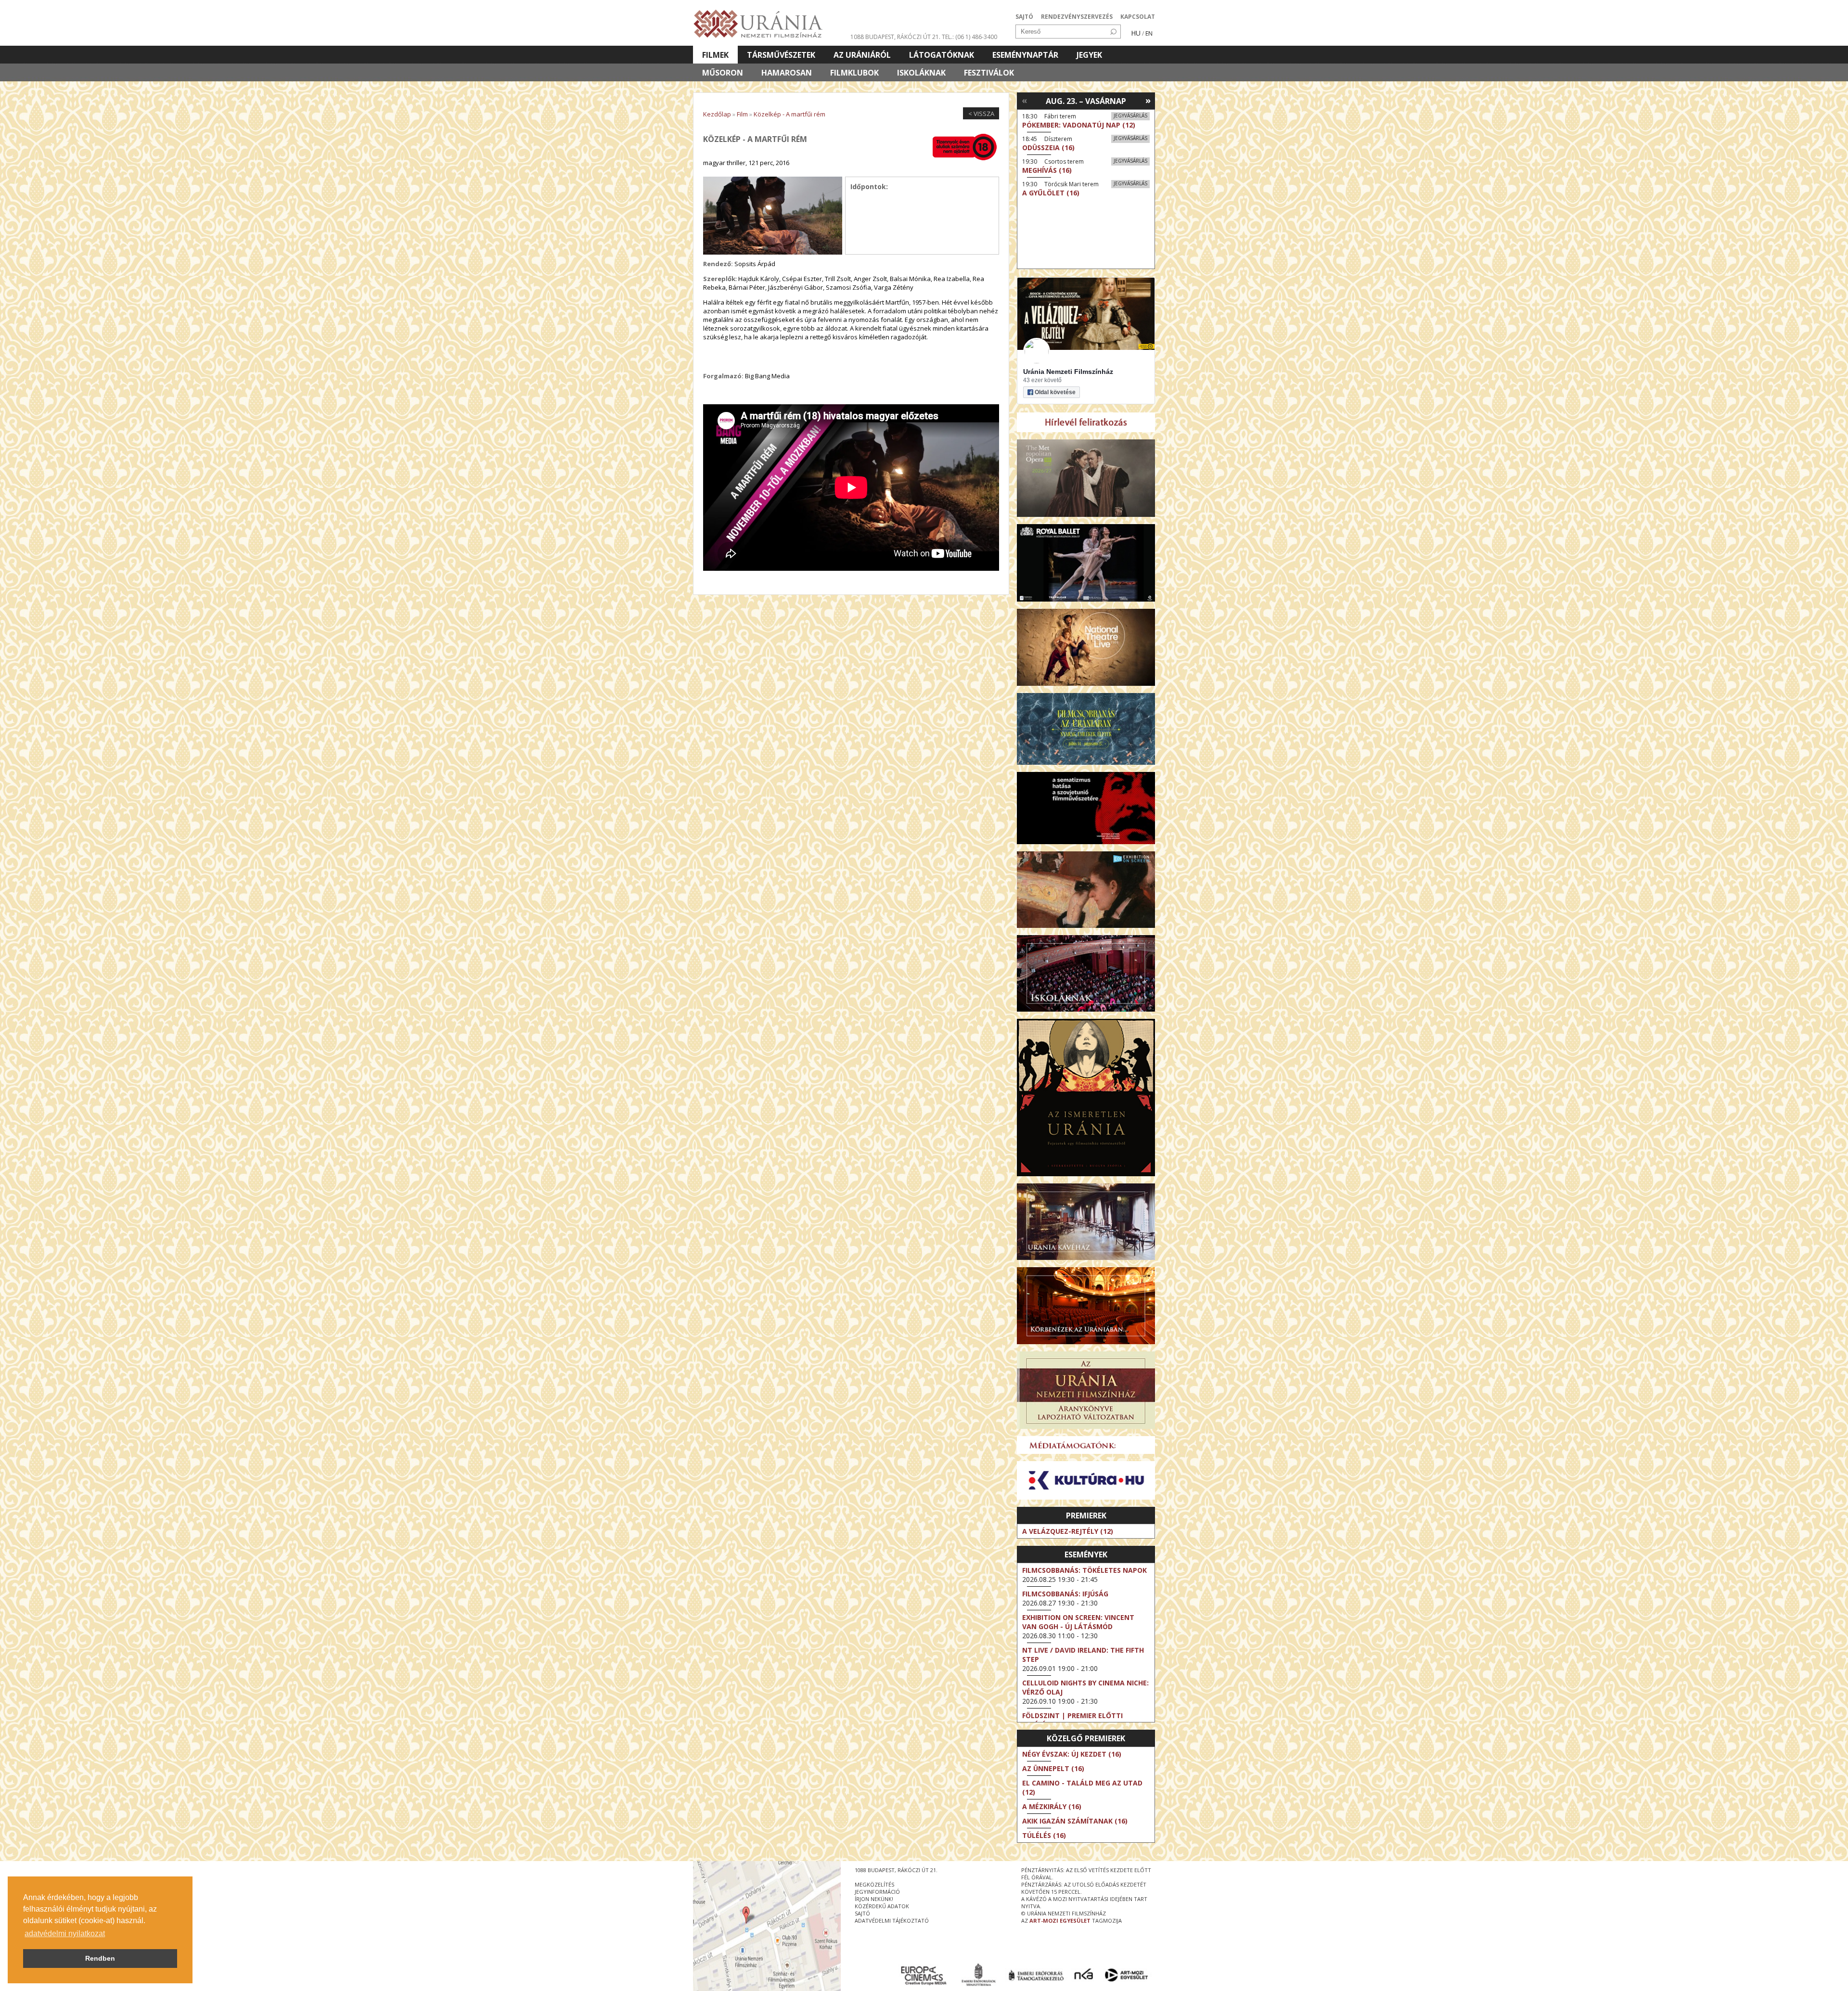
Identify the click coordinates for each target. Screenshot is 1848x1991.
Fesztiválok (989, 73)
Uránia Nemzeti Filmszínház (1068, 372)
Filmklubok (854, 73)
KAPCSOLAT (1138, 17)
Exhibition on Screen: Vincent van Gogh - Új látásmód (1078, 1622)
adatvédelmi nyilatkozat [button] (65, 1933)
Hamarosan (787, 73)
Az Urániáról (862, 55)
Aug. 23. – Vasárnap (1086, 101)
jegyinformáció (877, 1892)
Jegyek (1089, 55)
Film (742, 114)
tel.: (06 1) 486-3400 (969, 37)
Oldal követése (1055, 392)
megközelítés (874, 1884)
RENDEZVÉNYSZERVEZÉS (1077, 17)
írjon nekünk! (874, 1899)
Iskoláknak (921, 73)
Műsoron (723, 73)
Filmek (715, 55)
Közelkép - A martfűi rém (789, 114)
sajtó (862, 1913)
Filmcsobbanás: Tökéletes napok (1084, 1570)
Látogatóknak (942, 55)
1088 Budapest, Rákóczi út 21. (895, 37)
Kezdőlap (717, 114)
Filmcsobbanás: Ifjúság (1065, 1594)
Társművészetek (781, 55)
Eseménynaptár (1025, 55)
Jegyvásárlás (1130, 116)
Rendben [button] (100, 1958)
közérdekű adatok (882, 1906)
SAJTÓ (1024, 17)
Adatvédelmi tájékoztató (892, 1920)
